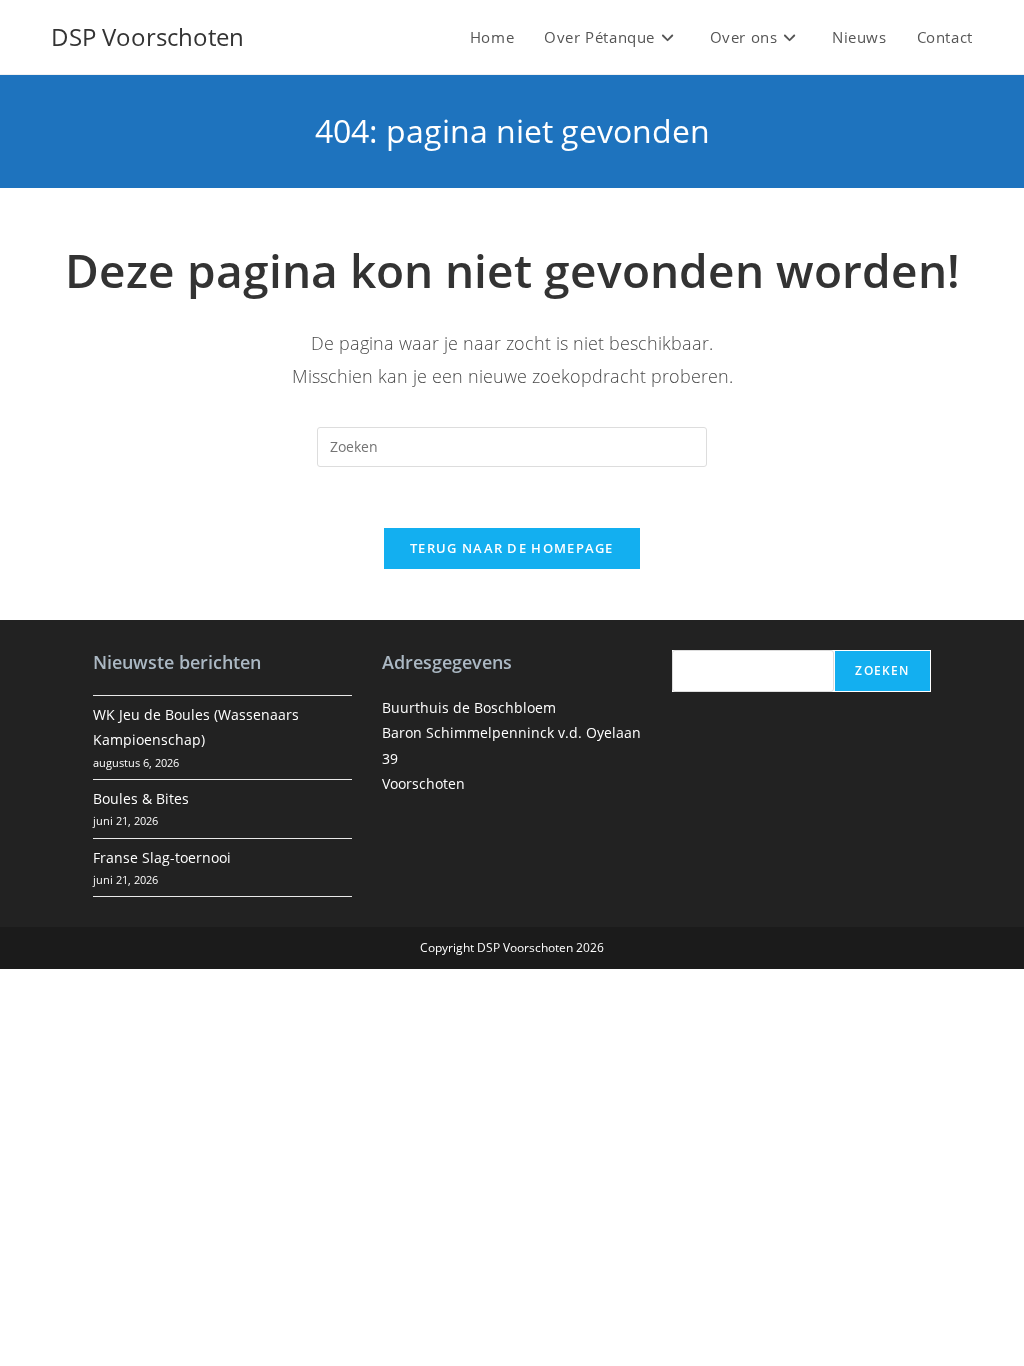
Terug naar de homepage (512, 548)
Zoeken (882, 670)
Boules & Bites (141, 798)
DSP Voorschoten (147, 36)
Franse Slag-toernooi (162, 857)
